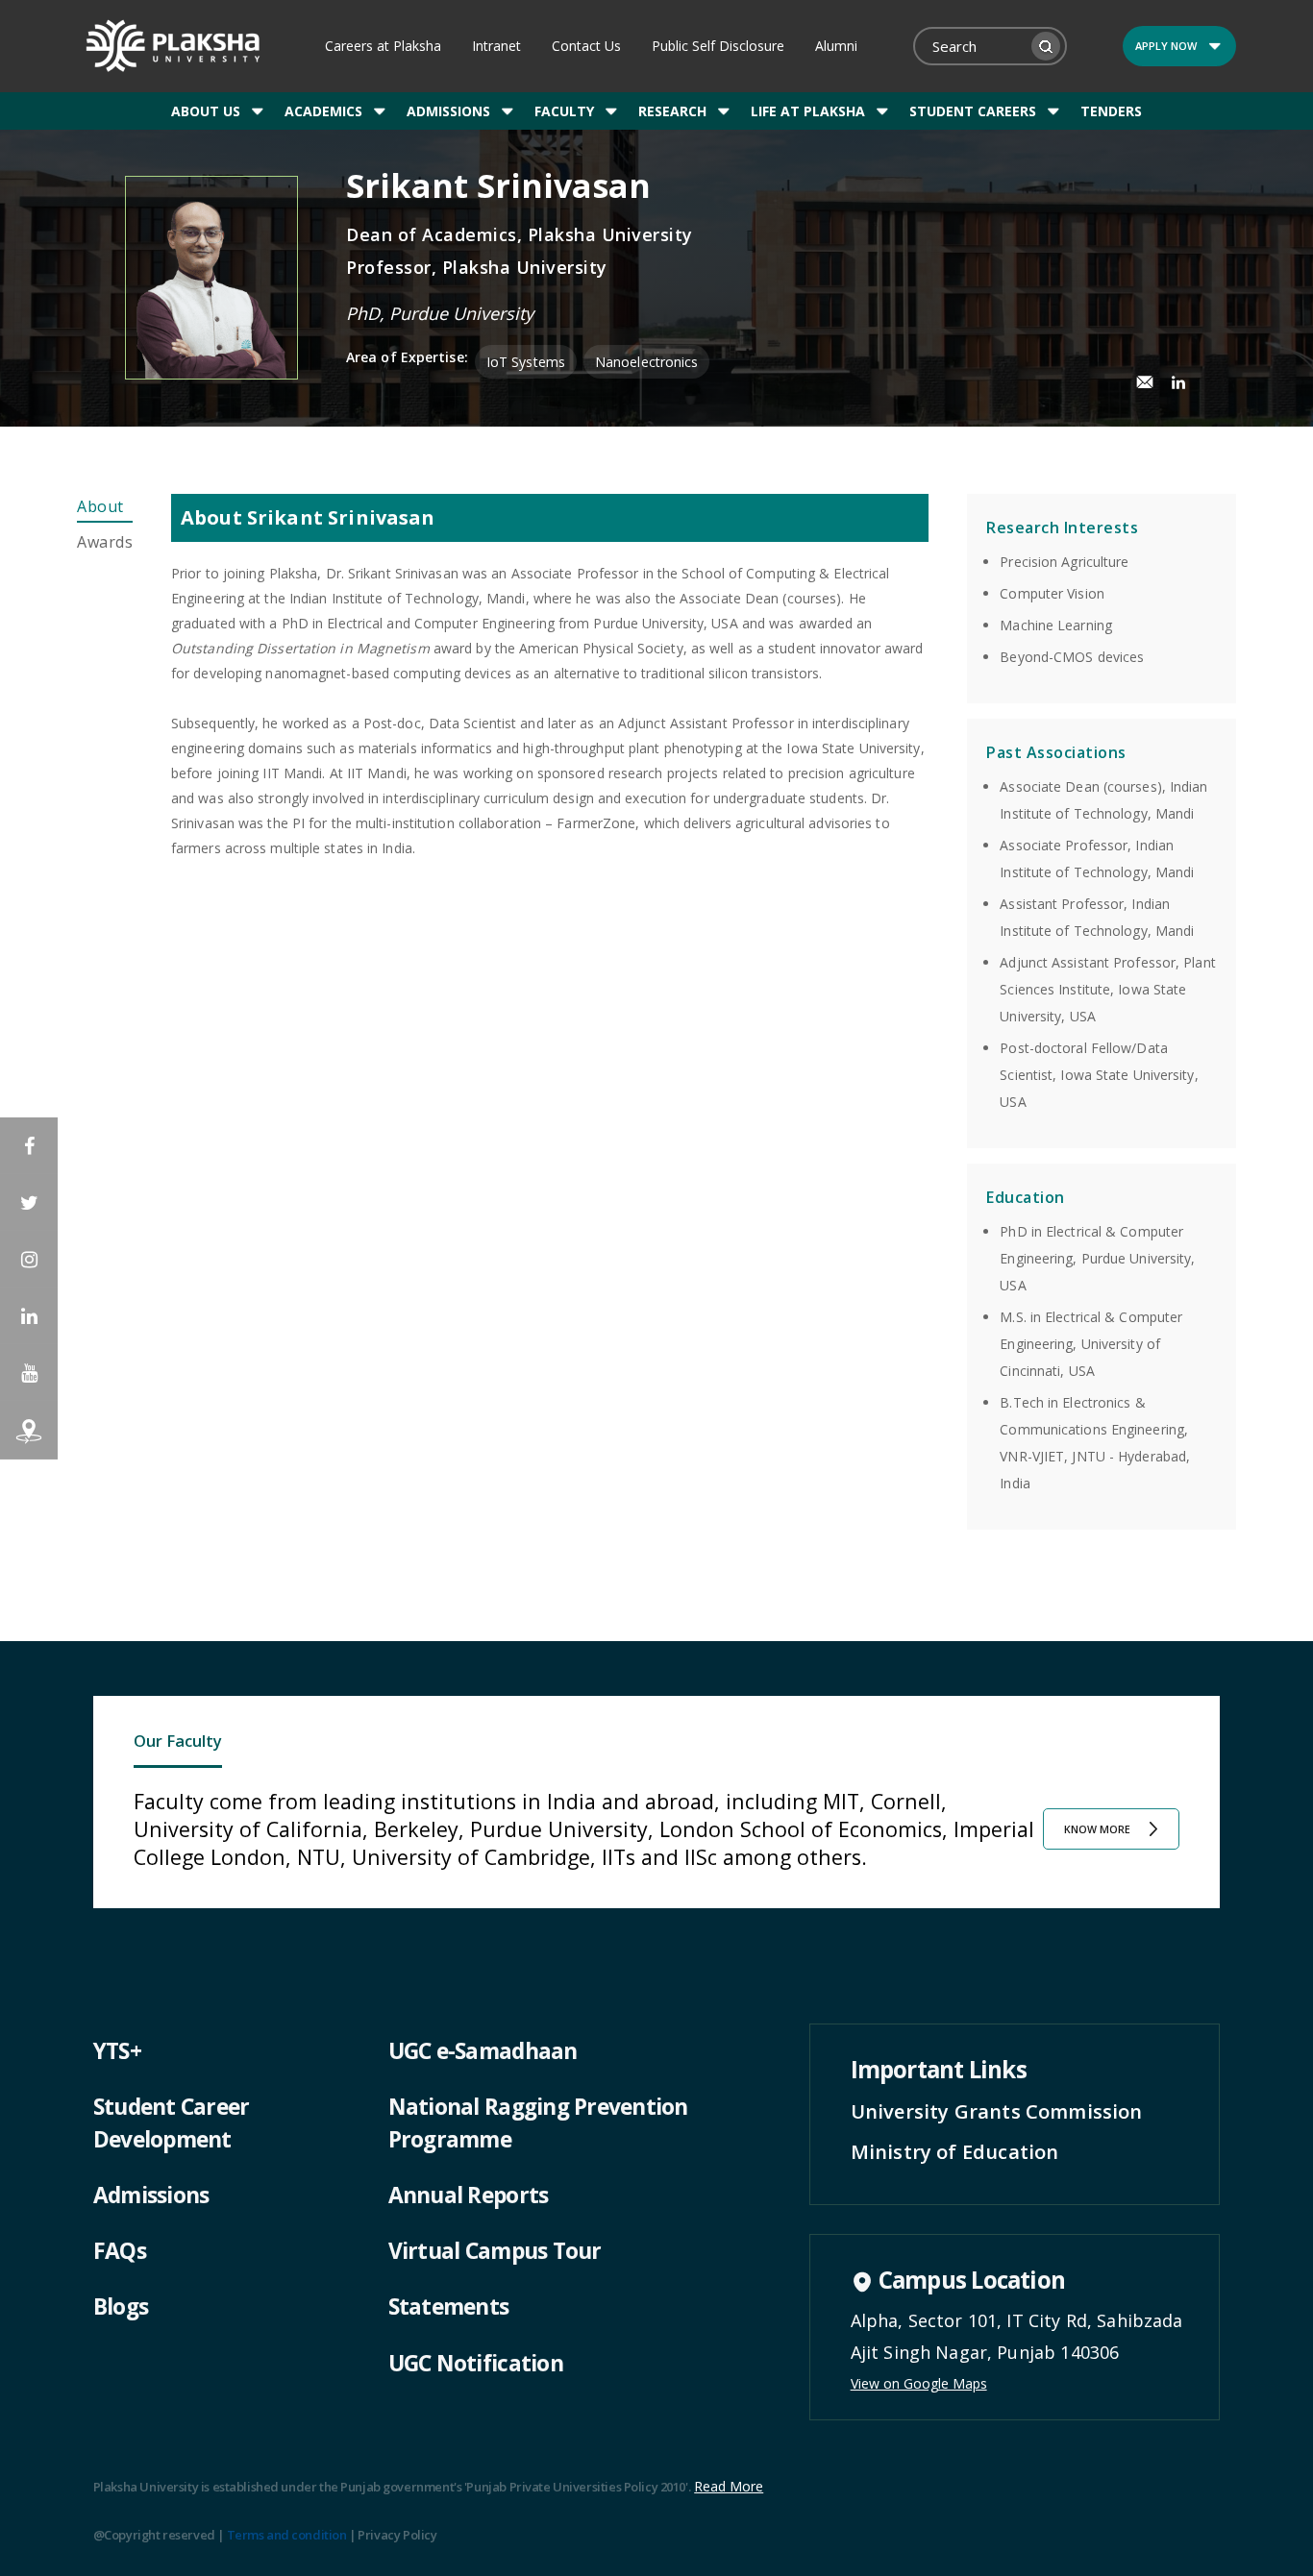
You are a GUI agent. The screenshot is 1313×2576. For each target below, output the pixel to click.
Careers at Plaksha (383, 46)
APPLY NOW (1166, 46)
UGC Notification (476, 2363)
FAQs (120, 2251)
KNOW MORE (1097, 1829)
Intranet (496, 46)
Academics (323, 111)
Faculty (564, 111)
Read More (729, 2486)
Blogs (121, 2306)
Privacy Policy (397, 2535)
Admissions (448, 111)
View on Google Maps (919, 2383)
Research (672, 111)
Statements (449, 2306)
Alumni (836, 46)
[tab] (105, 508)
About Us (206, 111)
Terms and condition (287, 2535)
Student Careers (973, 111)
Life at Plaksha (808, 111)
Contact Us (586, 46)
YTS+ (117, 2051)
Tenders (1111, 111)
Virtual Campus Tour (495, 2251)
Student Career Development (172, 2123)
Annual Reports (469, 2195)
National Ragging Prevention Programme (538, 2123)
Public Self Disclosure (718, 46)
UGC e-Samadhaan (483, 2051)
